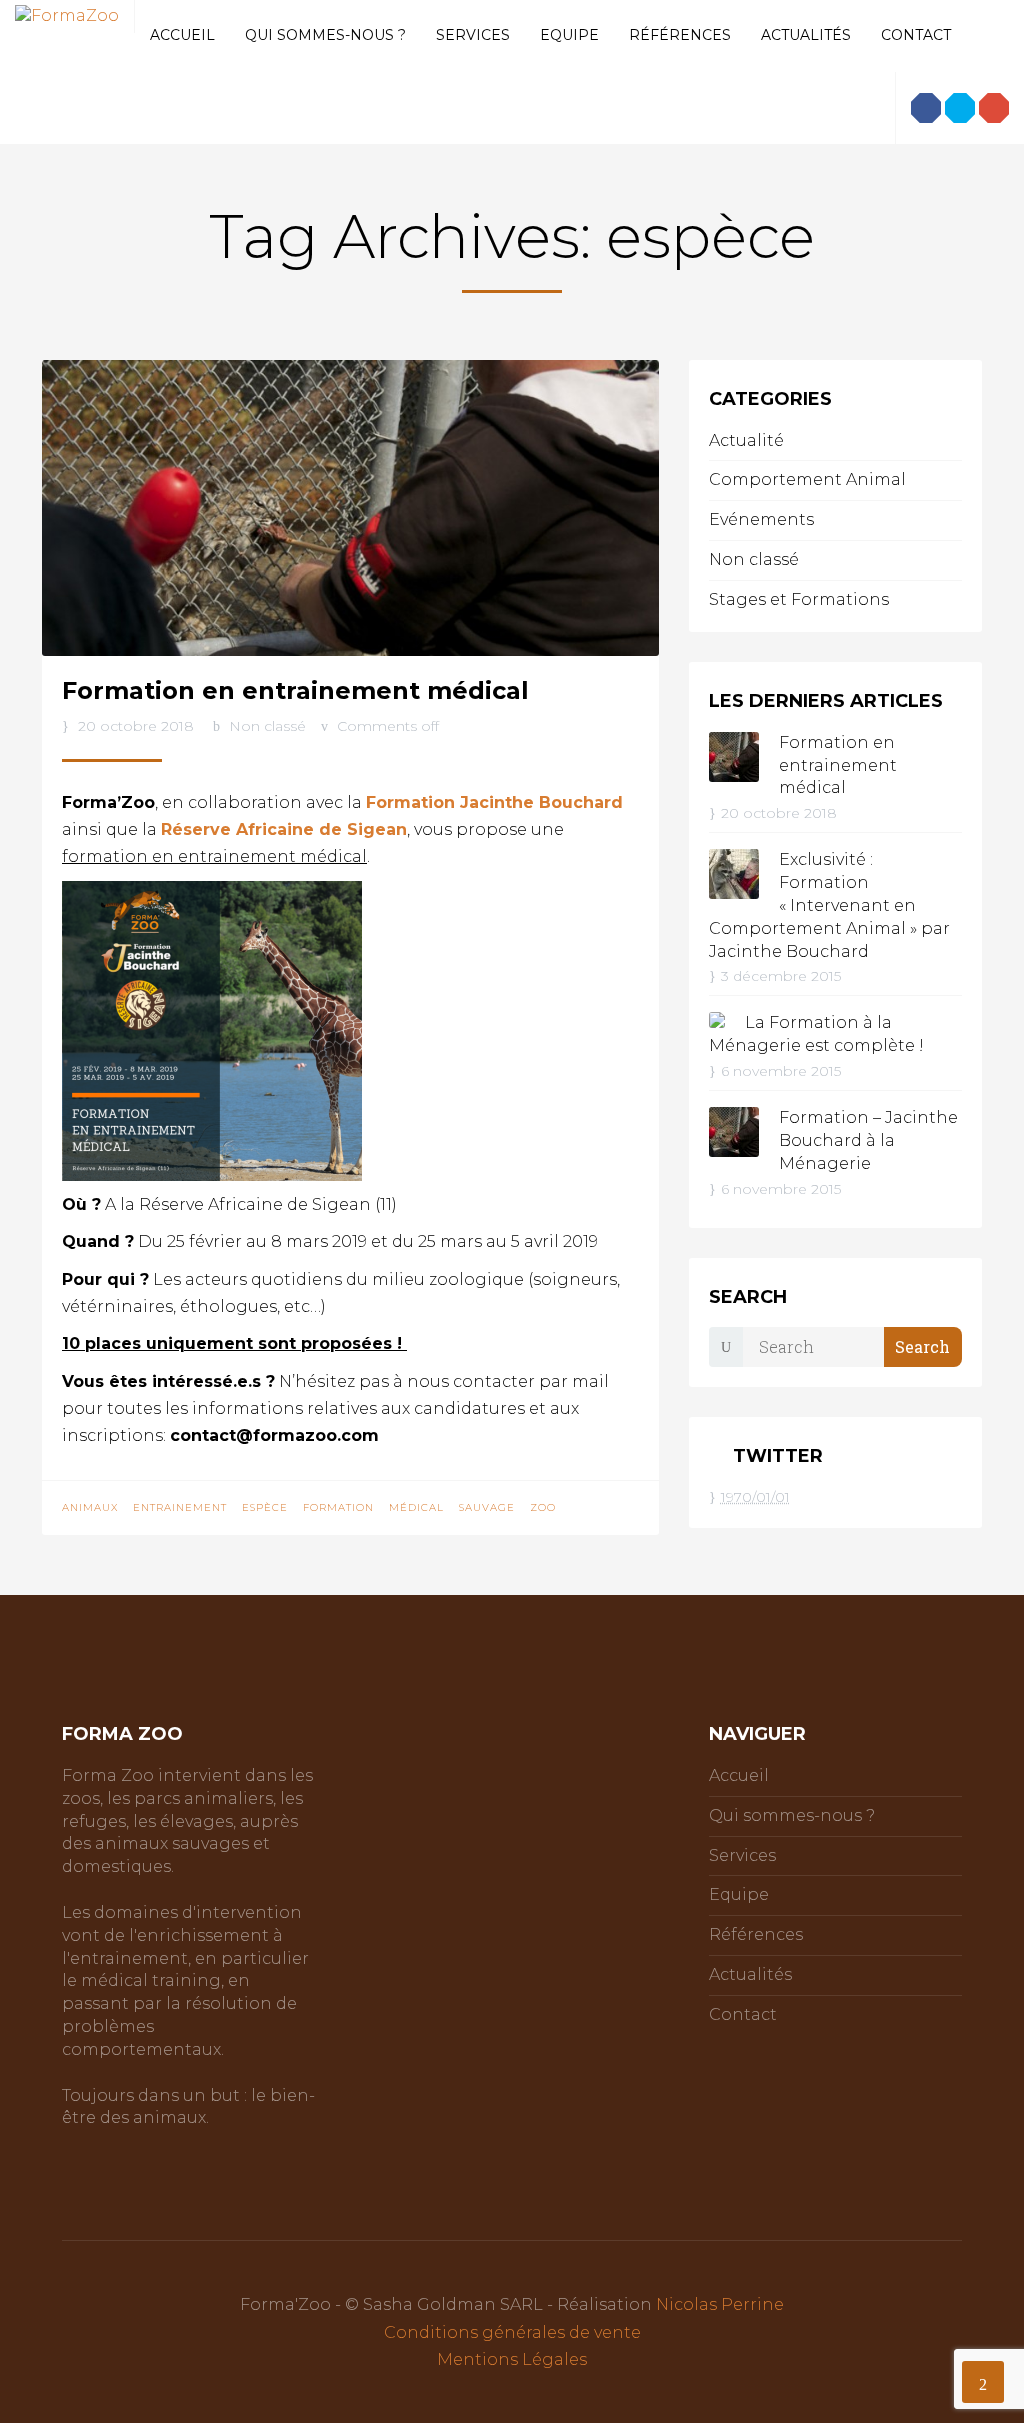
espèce (265, 1507)
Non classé (267, 726)
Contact (916, 35)
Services (473, 35)
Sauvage (487, 1507)
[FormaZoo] (67, 15)
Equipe (569, 35)
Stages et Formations (799, 599)
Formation (338, 1507)
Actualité (746, 440)
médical (416, 1507)
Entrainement (180, 1507)
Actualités (806, 35)
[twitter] (960, 108)
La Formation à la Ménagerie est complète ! (816, 1034)
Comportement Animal (807, 479)
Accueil (182, 35)
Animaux (90, 1507)
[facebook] (926, 108)
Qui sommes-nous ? (325, 35)
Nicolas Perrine (720, 2304)
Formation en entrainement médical (295, 690)
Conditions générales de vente (512, 2332)
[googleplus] (994, 108)
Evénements (761, 519)
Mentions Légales (512, 2359)
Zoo (543, 1507)
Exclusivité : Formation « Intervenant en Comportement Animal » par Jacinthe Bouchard (829, 905)
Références (680, 35)
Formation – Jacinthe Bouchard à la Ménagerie (868, 1140)
